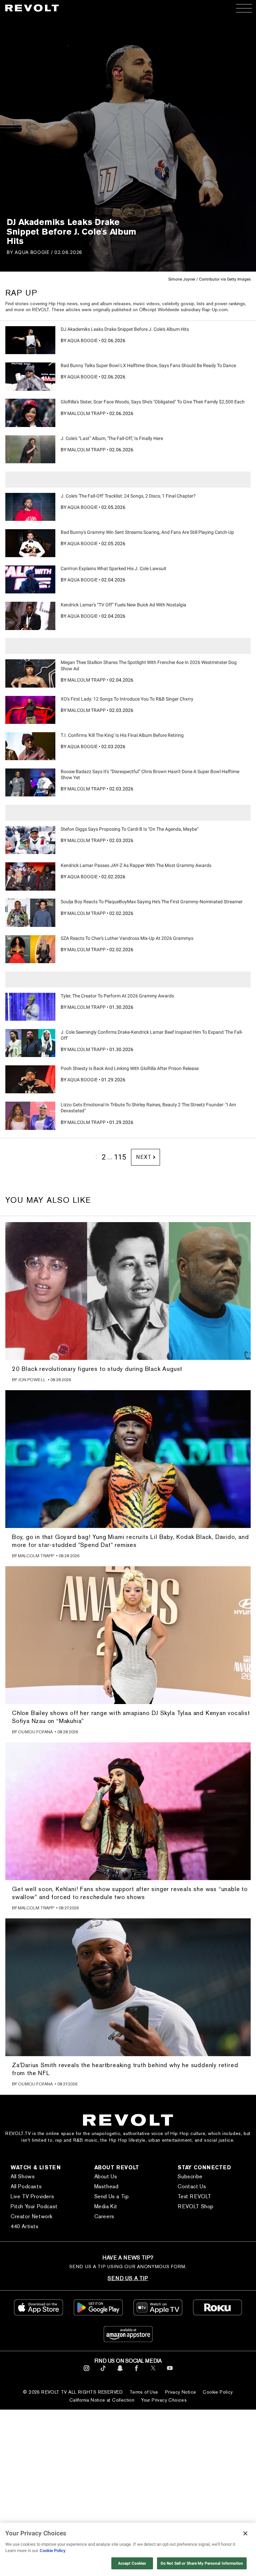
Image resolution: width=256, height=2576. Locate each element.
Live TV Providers (32, 2196)
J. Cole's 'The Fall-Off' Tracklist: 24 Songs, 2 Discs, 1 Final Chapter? (128, 496)
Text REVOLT (194, 2196)
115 (120, 1157)
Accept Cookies (132, 2563)
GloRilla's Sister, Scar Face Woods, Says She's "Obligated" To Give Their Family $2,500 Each (153, 402)
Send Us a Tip (112, 2196)
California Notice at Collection (102, 2400)
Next (143, 1157)
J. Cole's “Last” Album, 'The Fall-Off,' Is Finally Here (112, 438)
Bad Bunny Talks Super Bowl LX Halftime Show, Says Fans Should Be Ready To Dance (148, 365)
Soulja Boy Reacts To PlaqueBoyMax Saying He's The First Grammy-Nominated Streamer (152, 902)
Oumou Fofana (35, 1732)
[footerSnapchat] (120, 2372)
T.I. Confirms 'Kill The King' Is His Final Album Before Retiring (122, 735)
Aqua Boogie (32, 252)
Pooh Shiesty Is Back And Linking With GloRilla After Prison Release (130, 1068)
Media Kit (106, 2206)
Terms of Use (144, 2392)
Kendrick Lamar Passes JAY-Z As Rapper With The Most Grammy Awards (136, 865)
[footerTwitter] (153, 2372)
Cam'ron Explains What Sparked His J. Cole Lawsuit (113, 568)
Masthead (106, 2186)
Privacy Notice (181, 2392)
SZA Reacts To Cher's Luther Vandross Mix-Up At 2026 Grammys (127, 938)
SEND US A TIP (128, 2278)
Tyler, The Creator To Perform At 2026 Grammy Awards (117, 996)
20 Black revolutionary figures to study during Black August (97, 1369)
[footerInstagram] (86, 2372)
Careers (104, 2216)
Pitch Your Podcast (34, 2206)
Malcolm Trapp (86, 413)
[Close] (245, 2533)
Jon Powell (32, 1380)
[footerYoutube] (170, 2372)
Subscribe (190, 2176)
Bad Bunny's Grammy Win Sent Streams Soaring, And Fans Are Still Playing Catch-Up (147, 532)
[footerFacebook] (136, 2372)
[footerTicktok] (103, 2372)
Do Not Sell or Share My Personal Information (202, 2563)
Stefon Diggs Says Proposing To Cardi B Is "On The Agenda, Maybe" (129, 829)
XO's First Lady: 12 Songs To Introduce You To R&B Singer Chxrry (127, 699)
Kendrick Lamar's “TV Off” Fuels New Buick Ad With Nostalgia (123, 605)
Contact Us (192, 2186)
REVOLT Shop (196, 2206)
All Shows (23, 2176)
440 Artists (25, 2226)
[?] (30, 340)
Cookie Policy (218, 2392)
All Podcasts (26, 2186)
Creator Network (32, 2216)
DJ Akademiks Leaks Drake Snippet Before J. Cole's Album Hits (125, 329)
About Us (106, 2176)
